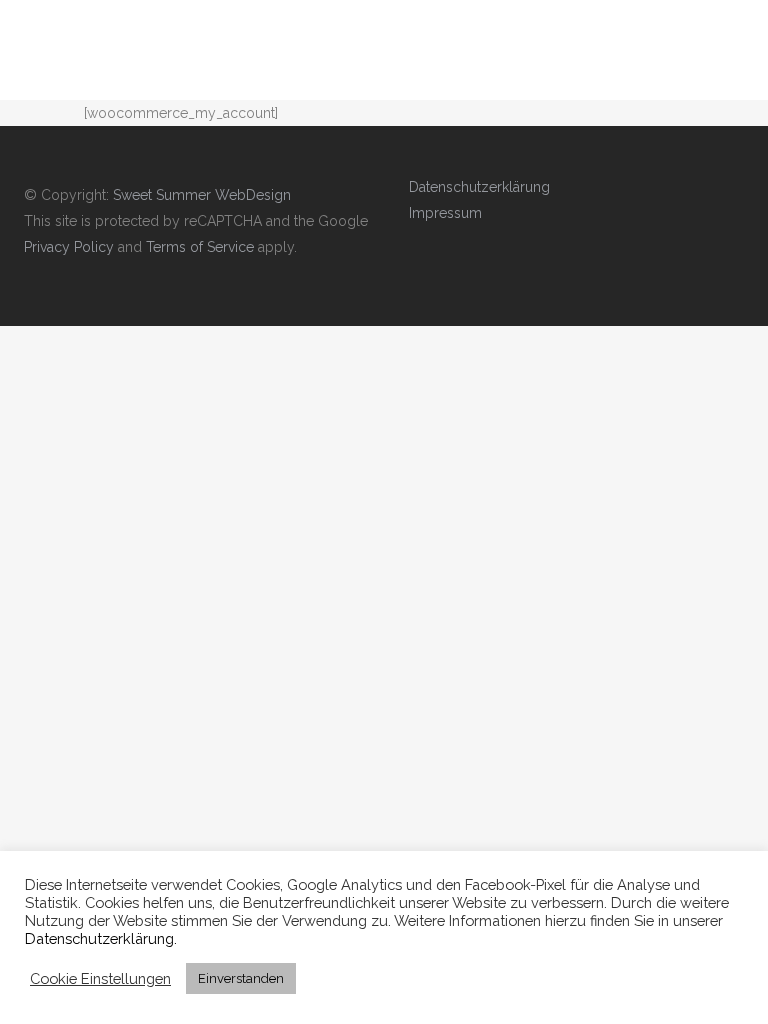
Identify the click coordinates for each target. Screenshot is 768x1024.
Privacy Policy (69, 247)
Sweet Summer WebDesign (202, 195)
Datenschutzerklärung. (101, 938)
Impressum (445, 213)
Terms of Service (200, 247)
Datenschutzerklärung (479, 187)
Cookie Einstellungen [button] (100, 978)
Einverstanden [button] (241, 978)
